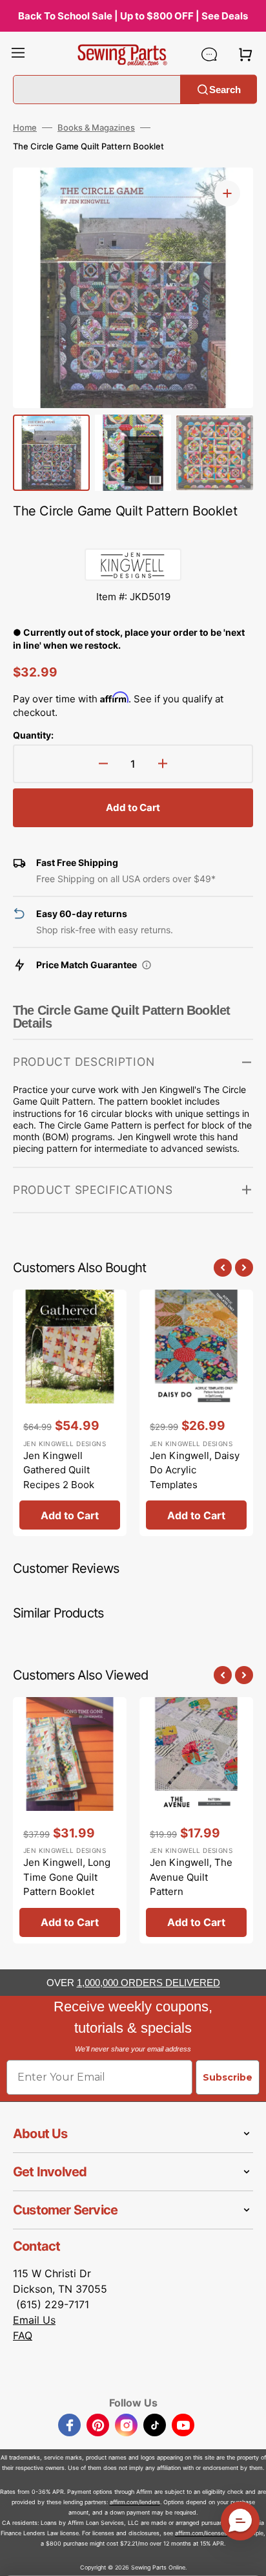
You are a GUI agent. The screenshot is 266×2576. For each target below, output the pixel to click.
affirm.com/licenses (201, 2533)
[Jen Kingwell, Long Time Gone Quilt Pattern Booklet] (70, 1820)
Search (225, 89)
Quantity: (33, 735)
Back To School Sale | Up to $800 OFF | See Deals (133, 16)
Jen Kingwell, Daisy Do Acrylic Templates (195, 1470)
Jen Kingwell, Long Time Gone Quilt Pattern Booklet (67, 1877)
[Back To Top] (247, 2557)
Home (25, 127)
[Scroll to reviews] (133, 536)
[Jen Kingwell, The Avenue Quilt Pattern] (196, 1820)
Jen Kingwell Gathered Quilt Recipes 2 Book (59, 1470)
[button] (18, 54)
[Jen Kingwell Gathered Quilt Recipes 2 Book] (70, 1413)
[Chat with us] (209, 54)
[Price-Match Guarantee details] (147, 965)
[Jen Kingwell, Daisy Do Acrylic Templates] (196, 1413)
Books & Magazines (96, 127)
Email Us (34, 2320)
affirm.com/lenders (135, 2502)
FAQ (23, 2335)
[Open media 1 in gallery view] (227, 193)
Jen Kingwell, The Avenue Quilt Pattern (191, 1877)
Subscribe (228, 2077)
